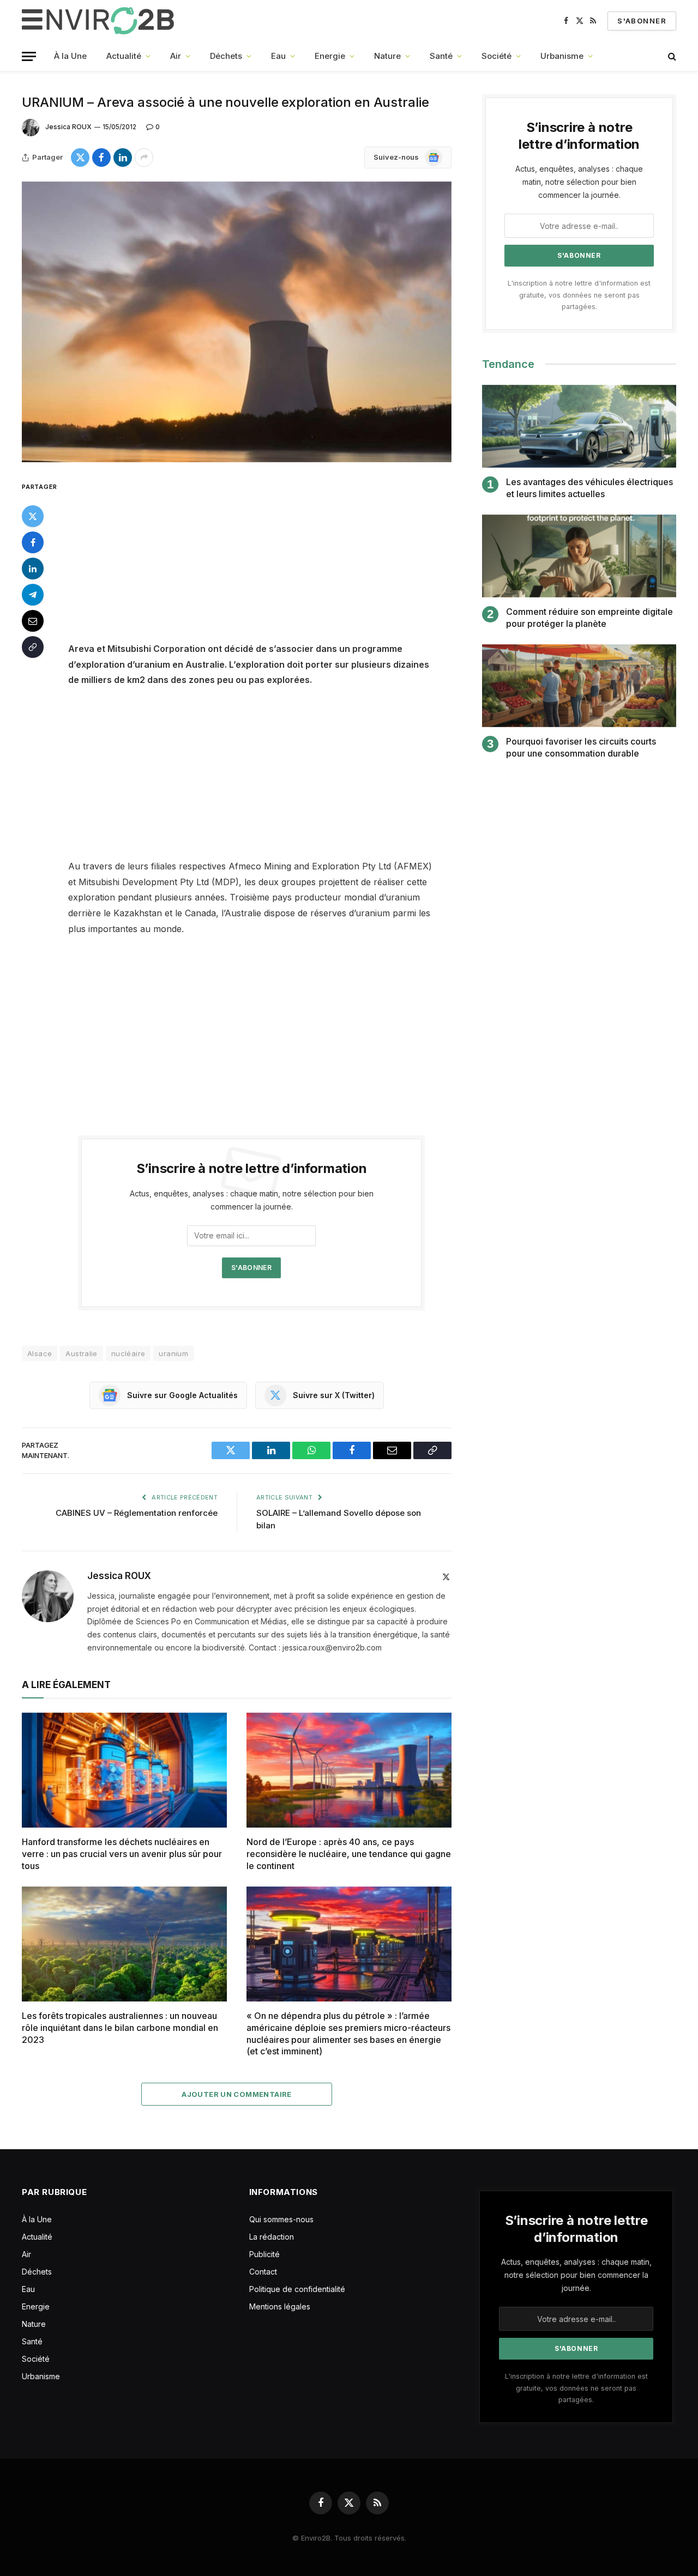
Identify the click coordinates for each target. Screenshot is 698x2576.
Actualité (124, 56)
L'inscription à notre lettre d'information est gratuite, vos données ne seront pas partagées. (579, 295)
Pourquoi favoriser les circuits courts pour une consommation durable (581, 747)
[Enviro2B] (100, 21)
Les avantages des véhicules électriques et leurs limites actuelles (589, 488)
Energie (330, 56)
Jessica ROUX (68, 127)
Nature (387, 56)
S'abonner (642, 21)
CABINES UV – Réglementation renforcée (137, 1513)
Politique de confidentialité (297, 2289)
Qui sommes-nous (281, 2219)
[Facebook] (33, 542)
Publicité (264, 2254)
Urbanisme (562, 56)
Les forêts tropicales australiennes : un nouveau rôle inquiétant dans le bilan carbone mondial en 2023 (120, 2028)
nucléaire (128, 1353)
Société (497, 56)
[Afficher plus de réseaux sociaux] (144, 158)
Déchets (226, 56)
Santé (441, 56)
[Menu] (29, 56)
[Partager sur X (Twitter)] (80, 158)
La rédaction (272, 2237)
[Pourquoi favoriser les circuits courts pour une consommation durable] (579, 686)
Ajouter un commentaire (237, 2094)
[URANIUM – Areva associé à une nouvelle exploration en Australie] (237, 322)
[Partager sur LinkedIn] (123, 158)
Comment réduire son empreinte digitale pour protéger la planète (589, 618)
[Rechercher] (671, 56)
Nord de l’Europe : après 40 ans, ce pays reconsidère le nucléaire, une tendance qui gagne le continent (349, 1854)
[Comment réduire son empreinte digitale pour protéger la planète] (579, 556)
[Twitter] (33, 516)
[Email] (33, 620)
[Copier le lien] (33, 646)
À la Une (70, 56)
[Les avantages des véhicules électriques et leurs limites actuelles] (579, 427)
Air (176, 56)
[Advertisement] (266, 560)
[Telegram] (33, 594)
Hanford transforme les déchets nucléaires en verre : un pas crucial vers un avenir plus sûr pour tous (122, 1854)
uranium (173, 1353)
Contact (263, 2272)
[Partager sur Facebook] (101, 158)
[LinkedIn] (33, 568)
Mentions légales (280, 2306)
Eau (278, 56)
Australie (82, 1353)
